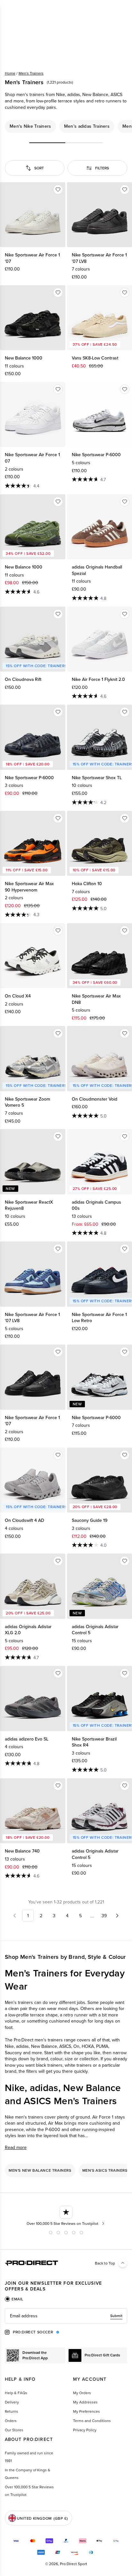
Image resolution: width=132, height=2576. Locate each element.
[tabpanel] (66, 2316)
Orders (11, 2421)
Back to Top (105, 2263)
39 (104, 1916)
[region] (66, 126)
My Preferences (87, 2411)
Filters (102, 168)
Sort (39, 168)
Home (10, 73)
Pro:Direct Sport (74, 2564)
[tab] (14, 2299)
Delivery (12, 2402)
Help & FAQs (16, 2393)
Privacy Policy (85, 2430)
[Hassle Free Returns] (66, 2216)
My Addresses (85, 2402)
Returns (12, 2411)
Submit (116, 2316)
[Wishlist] (58, 190)
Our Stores (14, 2430)
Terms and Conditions (92, 2421)
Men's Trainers (31, 73)
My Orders (82, 2393)
